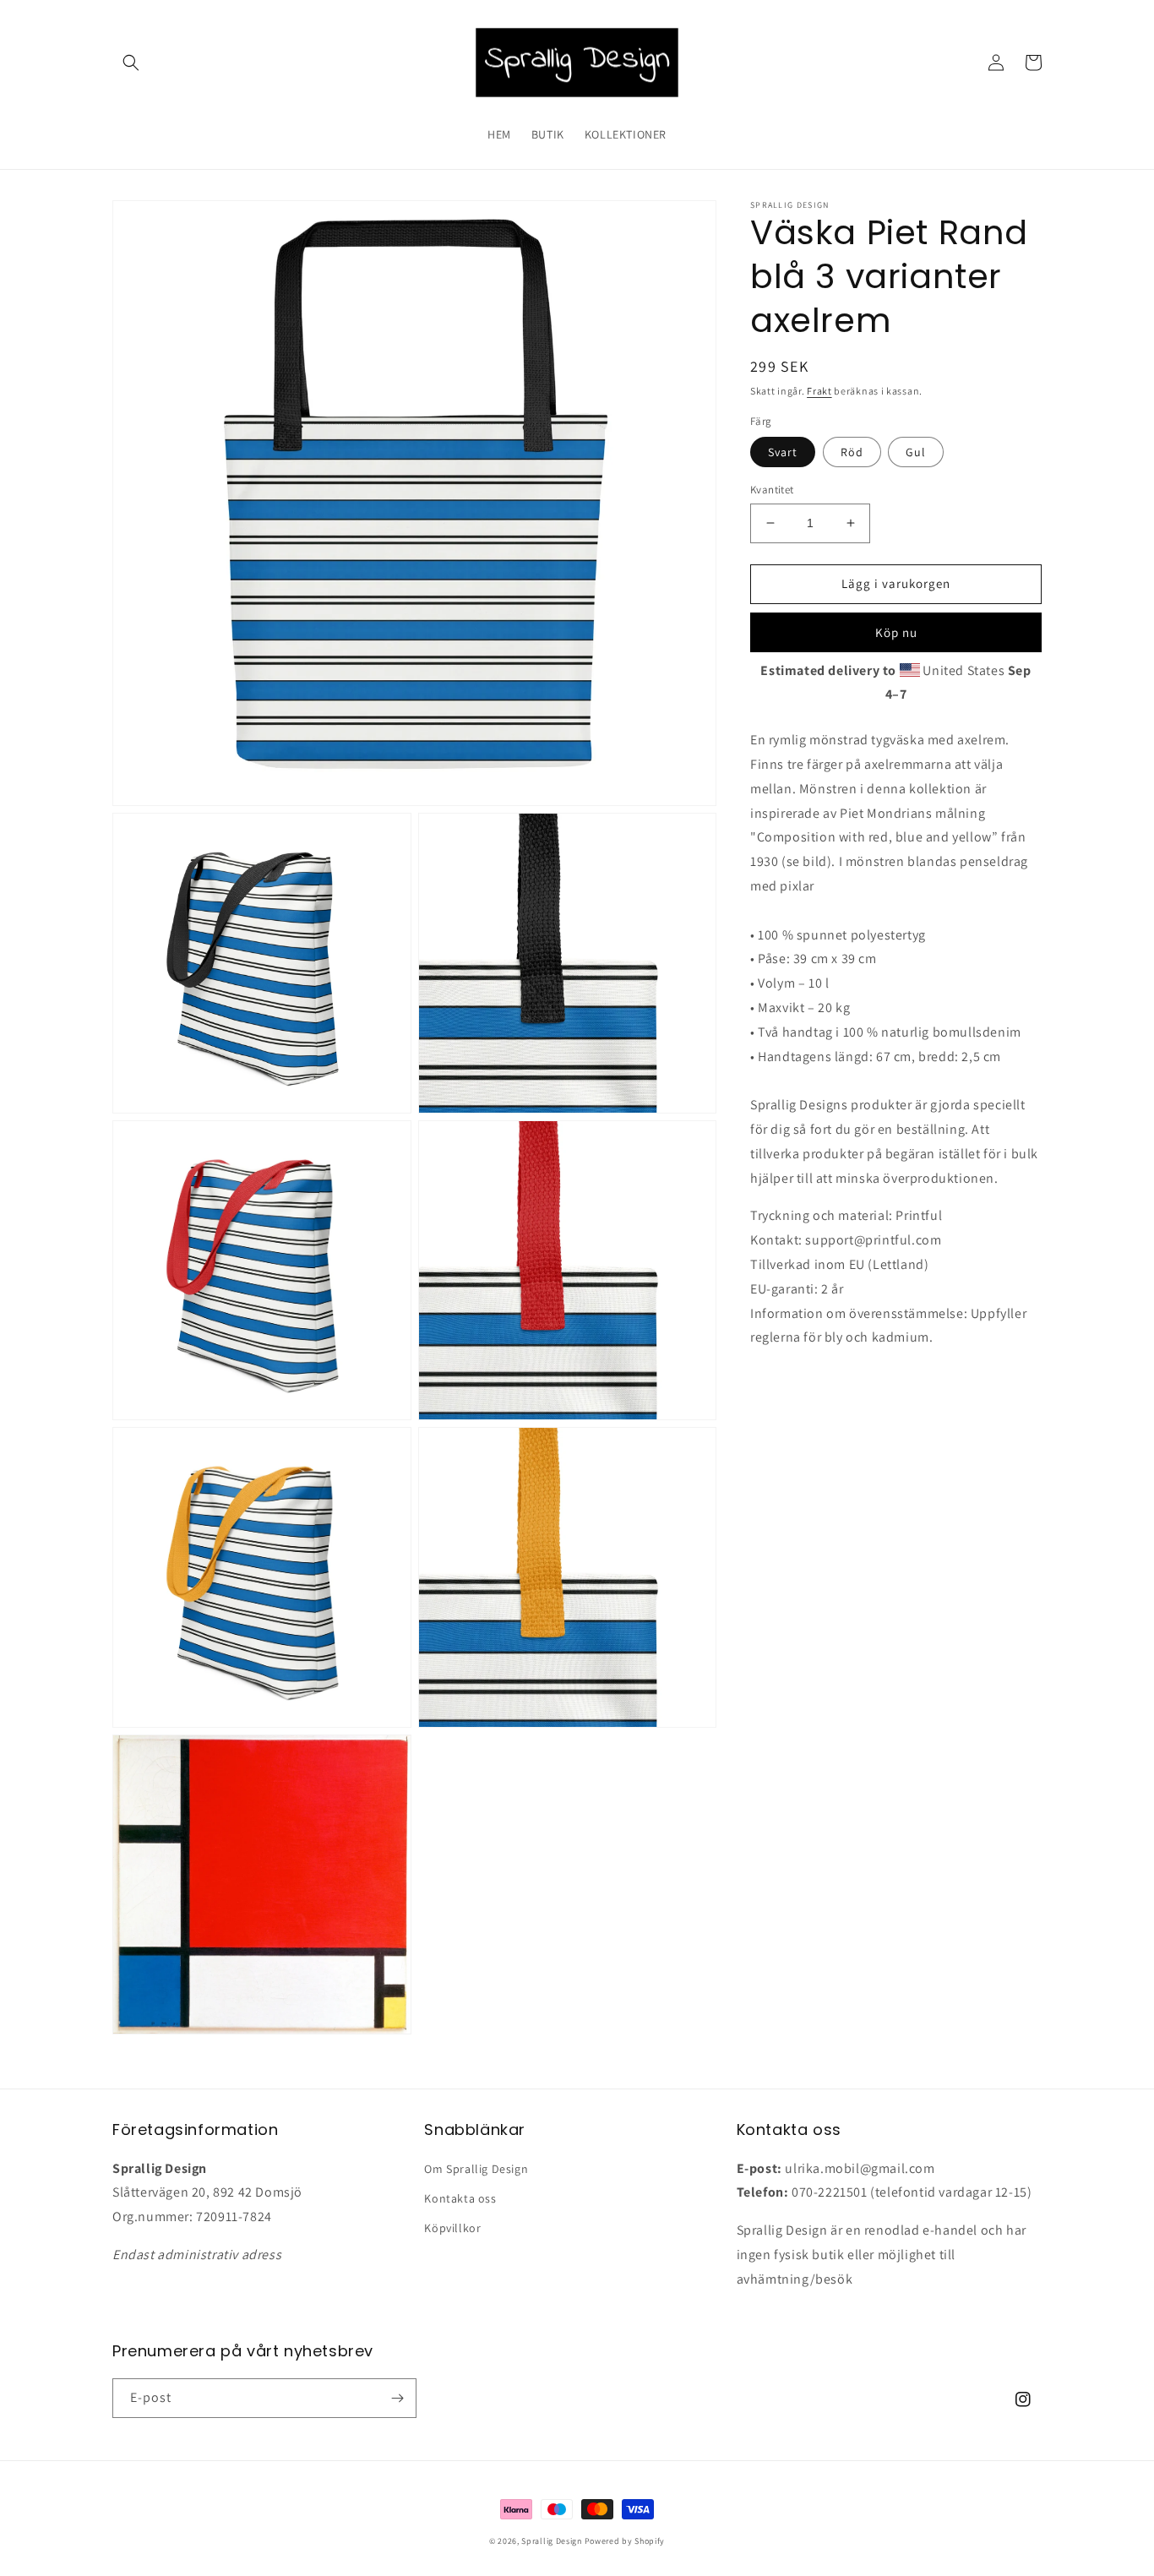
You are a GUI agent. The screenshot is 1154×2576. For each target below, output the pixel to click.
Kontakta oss (460, 2198)
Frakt (819, 391)
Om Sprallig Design (476, 2169)
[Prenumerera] (397, 2398)
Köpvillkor (452, 2228)
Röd (852, 452)
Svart (783, 452)
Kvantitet (772, 490)
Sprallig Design (552, 2541)
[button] (131, 63)
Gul (916, 452)
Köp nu (896, 632)
